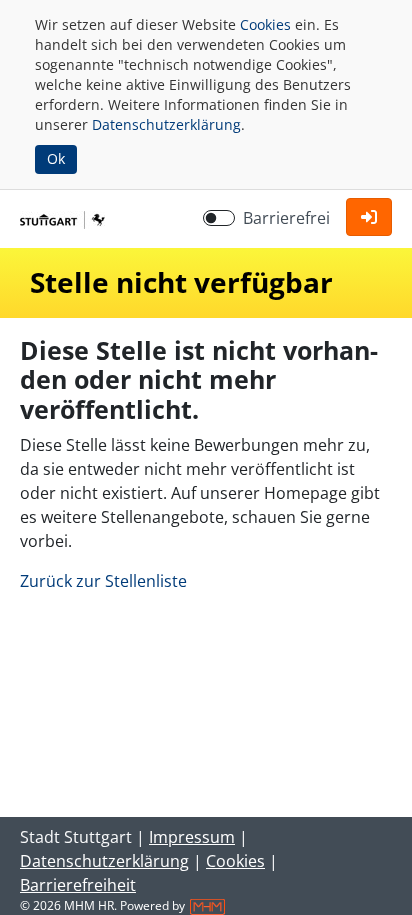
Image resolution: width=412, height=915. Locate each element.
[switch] (219, 218)
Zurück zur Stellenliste (103, 581)
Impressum (192, 837)
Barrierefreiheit (78, 885)
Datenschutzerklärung (166, 124)
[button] (369, 217)
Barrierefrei (286, 218)
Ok (56, 158)
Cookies (265, 24)
